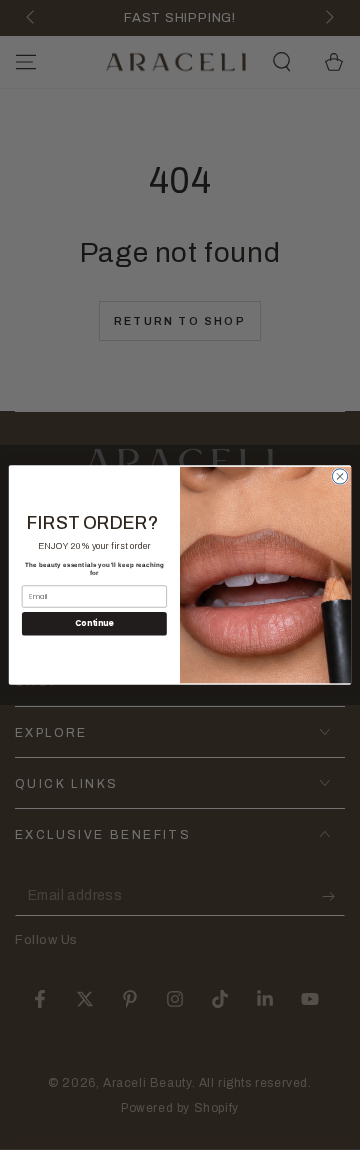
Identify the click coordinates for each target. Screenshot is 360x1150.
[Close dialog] (339, 476)
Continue (94, 623)
